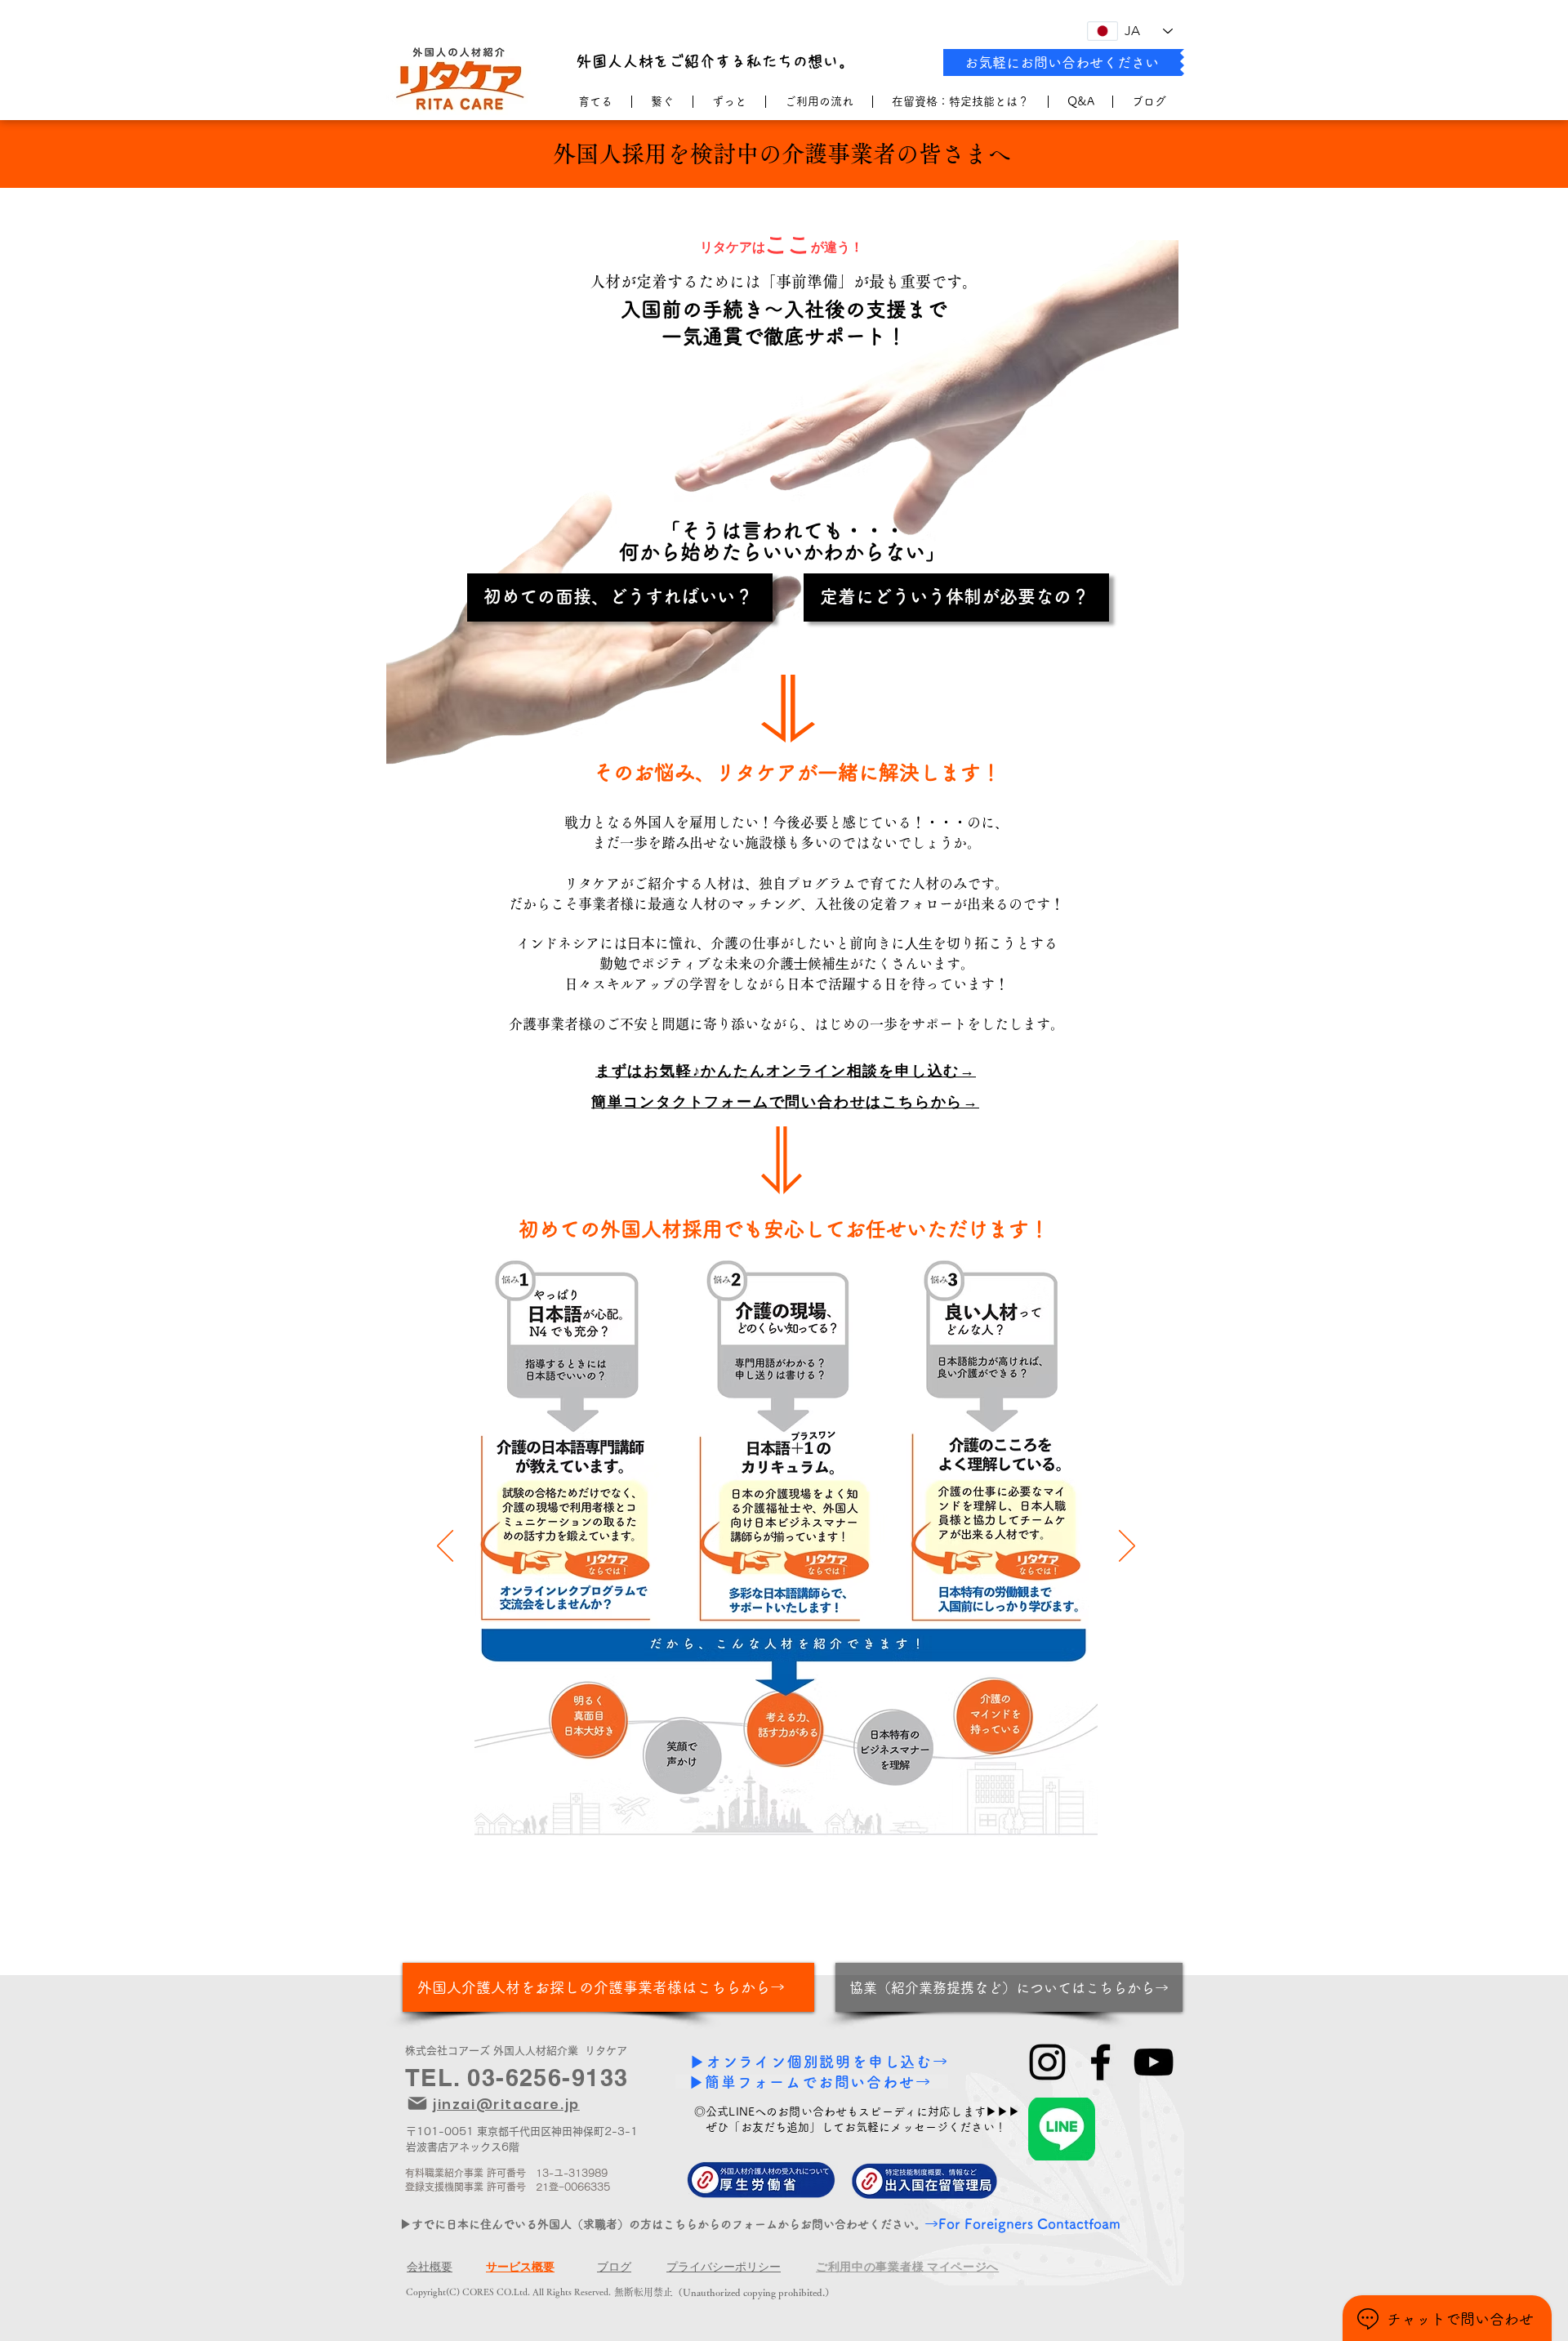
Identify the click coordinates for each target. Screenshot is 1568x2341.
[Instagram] (1047, 2062)
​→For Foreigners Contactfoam (1022, 2224)
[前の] (445, 1547)
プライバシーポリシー (724, 2267)
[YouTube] (1154, 2062)
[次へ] (1127, 1547)
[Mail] (417, 2103)
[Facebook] (1100, 2062)
